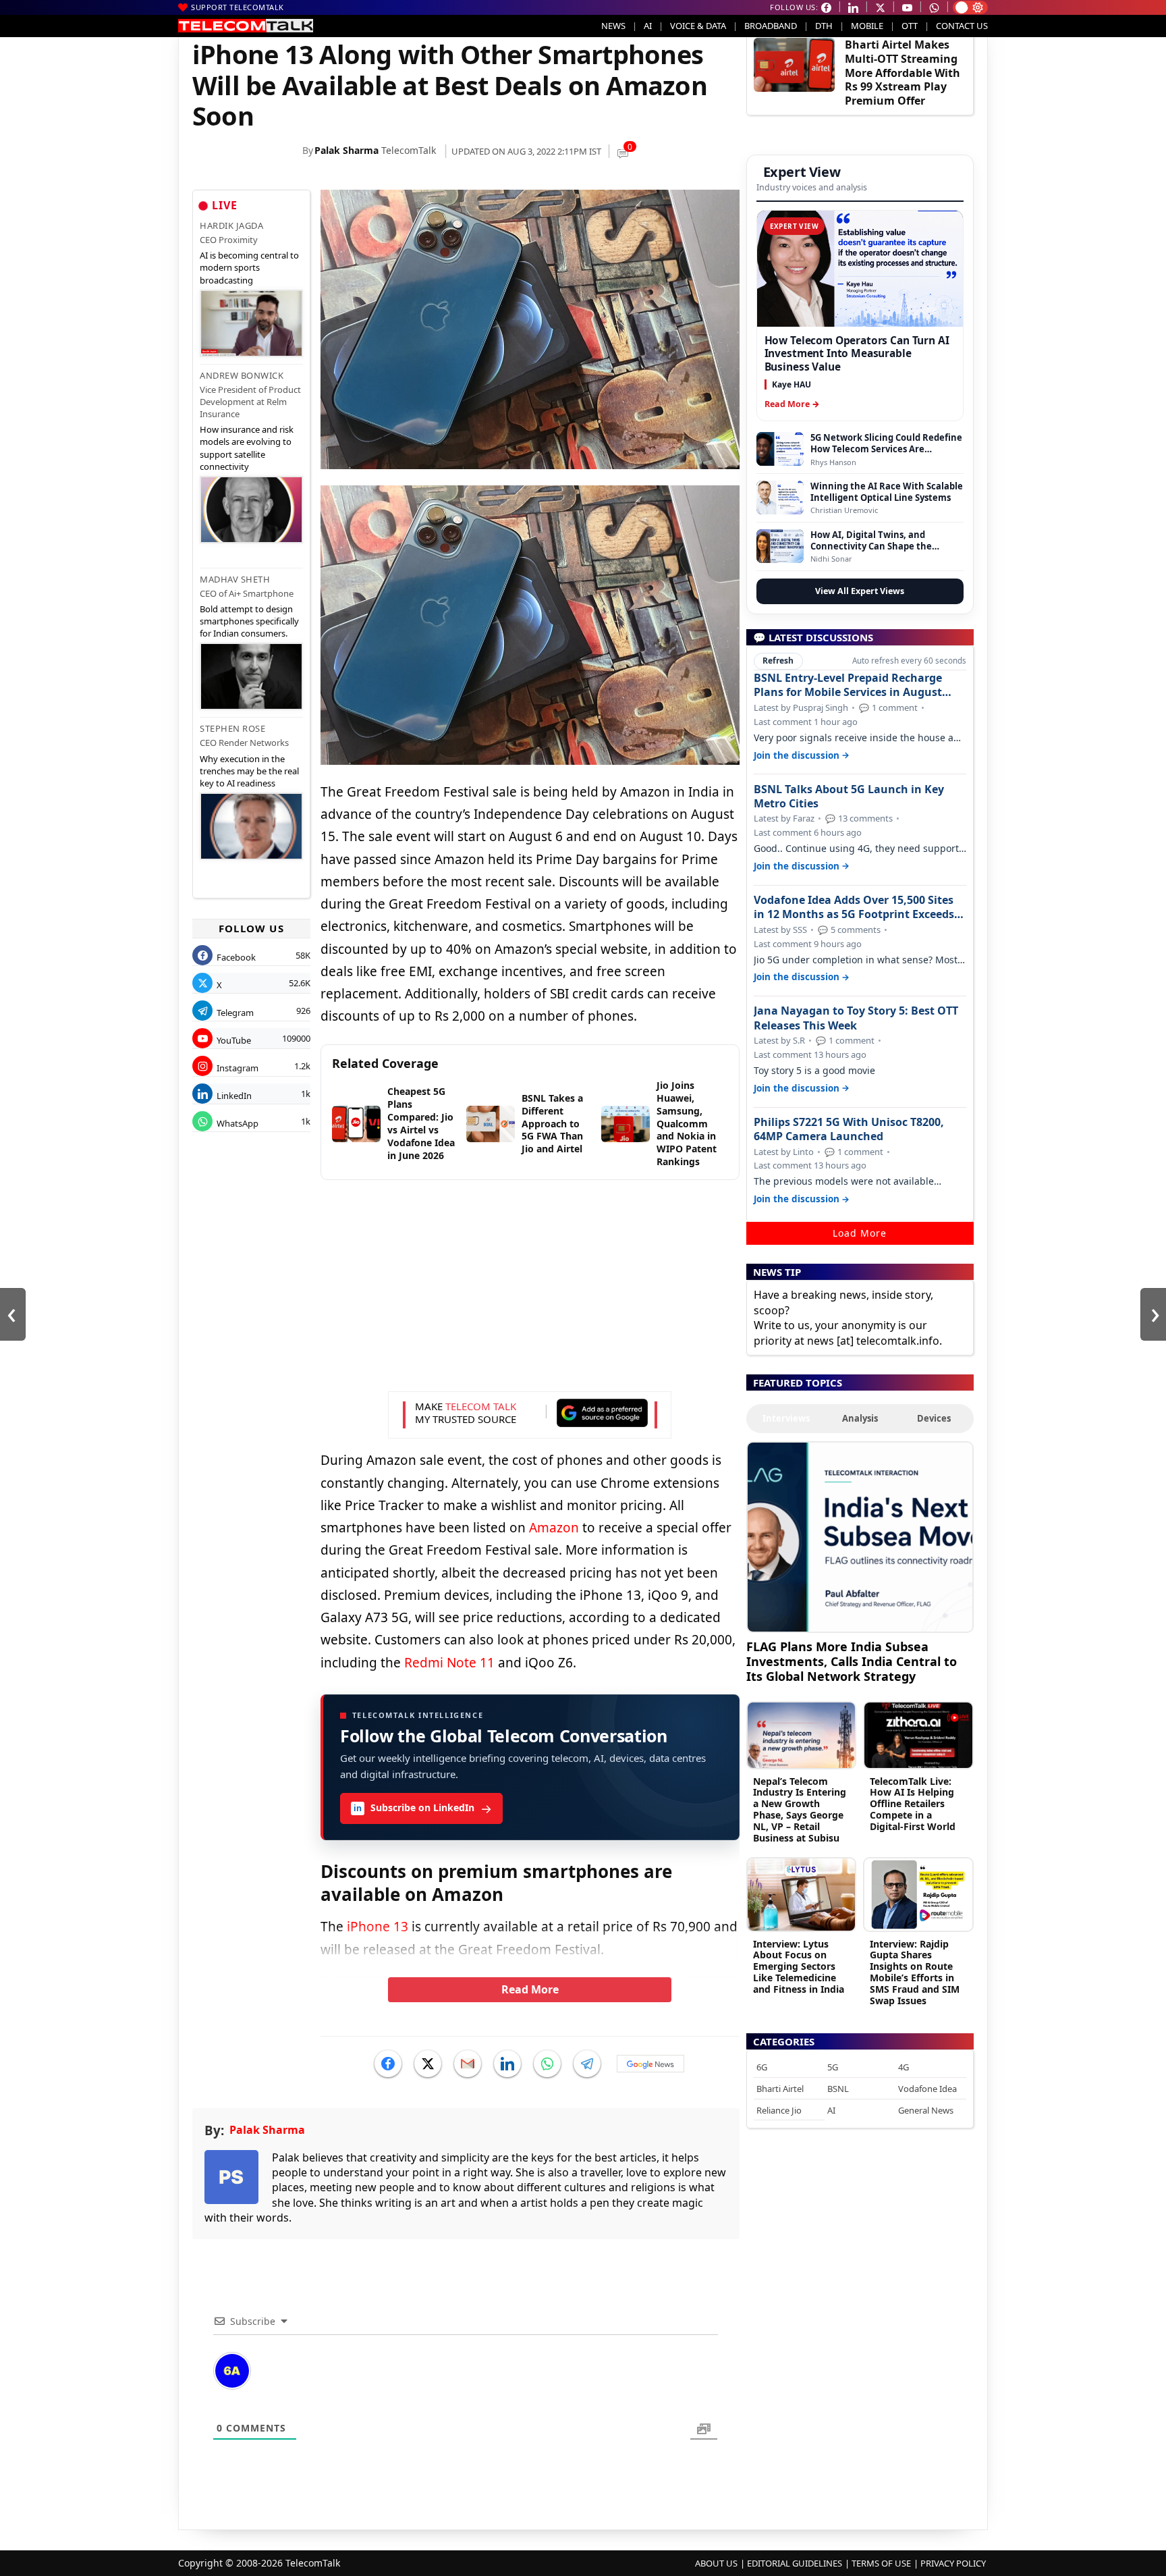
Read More (530, 1989)
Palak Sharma (346, 150)
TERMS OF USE (881, 2563)
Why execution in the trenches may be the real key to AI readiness (249, 771)
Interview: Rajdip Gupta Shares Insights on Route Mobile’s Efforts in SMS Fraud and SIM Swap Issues (915, 1972)
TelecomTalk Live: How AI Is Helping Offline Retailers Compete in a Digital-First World (913, 1804)
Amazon (554, 1528)
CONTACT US (962, 26)
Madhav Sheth (235, 579)
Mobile (867, 26)
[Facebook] (388, 2064)
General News (926, 2110)
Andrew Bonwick (242, 375)
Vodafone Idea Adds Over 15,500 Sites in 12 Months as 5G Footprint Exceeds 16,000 (854, 907)
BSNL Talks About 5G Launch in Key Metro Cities (849, 797)
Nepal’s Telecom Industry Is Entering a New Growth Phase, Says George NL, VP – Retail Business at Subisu (800, 1809)
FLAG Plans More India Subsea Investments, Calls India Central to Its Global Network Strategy (852, 1661)
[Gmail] (468, 2064)
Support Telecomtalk (238, 7)
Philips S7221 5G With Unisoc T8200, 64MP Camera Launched (849, 1129)
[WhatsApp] (547, 2064)
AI (648, 26)
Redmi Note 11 (449, 1663)
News (613, 26)
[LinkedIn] (507, 2064)
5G (833, 2067)
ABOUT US (716, 2563)
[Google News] (650, 2064)
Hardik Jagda (231, 225)
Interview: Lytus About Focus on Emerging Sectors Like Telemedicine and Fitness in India (799, 1966)
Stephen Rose (232, 728)
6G (762, 2067)
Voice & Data (698, 26)
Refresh (778, 661)
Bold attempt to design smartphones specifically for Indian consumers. (249, 621)
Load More (860, 1233)
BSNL (838, 2089)
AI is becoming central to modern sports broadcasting (249, 267)
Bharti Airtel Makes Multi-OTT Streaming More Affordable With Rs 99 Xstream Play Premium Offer (903, 73)
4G (904, 2067)
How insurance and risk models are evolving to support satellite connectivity (247, 448)
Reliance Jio (779, 2110)
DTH (824, 26)
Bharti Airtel (780, 2089)
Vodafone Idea (927, 2089)
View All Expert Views (860, 591)
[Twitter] (428, 2064)
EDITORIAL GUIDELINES (795, 2563)
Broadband (771, 26)
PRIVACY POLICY (953, 2563)
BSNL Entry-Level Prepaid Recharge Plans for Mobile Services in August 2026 (848, 685)
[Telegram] (587, 2064)
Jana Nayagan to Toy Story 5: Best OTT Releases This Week (856, 1018)
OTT (910, 26)
